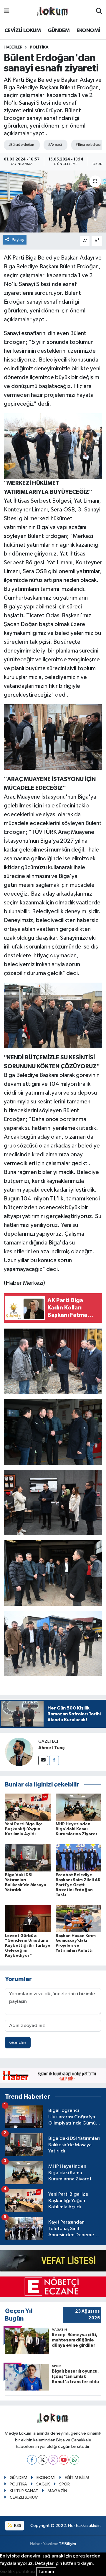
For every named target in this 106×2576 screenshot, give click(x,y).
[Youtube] (64, 2460)
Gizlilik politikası (18, 2572)
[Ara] (99, 11)
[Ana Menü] (7, 11)
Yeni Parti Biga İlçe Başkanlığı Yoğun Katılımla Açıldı (24, 1829)
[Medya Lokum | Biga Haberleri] (53, 12)
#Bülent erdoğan (21, 145)
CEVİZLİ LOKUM (23, 31)
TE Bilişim (67, 2544)
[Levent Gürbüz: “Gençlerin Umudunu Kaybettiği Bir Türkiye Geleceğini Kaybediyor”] (28, 1918)
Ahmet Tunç (51, 1748)
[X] (43, 2460)
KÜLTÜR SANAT (24, 2491)
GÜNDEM (59, 31)
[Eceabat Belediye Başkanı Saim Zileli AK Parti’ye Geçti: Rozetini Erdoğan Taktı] (78, 1858)
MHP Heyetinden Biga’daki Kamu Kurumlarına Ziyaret (77, 1829)
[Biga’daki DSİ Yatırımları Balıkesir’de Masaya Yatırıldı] (28, 1858)
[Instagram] (53, 2460)
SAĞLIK (43, 2484)
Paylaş (18, 240)
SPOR (64, 2484)
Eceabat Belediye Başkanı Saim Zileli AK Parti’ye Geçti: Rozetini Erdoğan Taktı (78, 1885)
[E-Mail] (43, 1760)
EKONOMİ (88, 31)
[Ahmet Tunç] (19, 1752)
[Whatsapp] (74, 2460)
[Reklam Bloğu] (53, 2076)
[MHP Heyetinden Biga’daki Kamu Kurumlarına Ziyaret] (78, 1807)
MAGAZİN (57, 2491)
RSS (17, 2526)
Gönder (18, 2043)
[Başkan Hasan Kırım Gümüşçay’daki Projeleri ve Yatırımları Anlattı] (78, 1918)
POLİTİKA (39, 47)
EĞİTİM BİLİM (77, 2478)
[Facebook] (54, 1760)
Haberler (13, 47)
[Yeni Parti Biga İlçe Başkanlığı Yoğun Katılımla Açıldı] (28, 1807)
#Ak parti (55, 145)
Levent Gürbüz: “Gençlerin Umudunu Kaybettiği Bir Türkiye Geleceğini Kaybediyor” (28, 1946)
